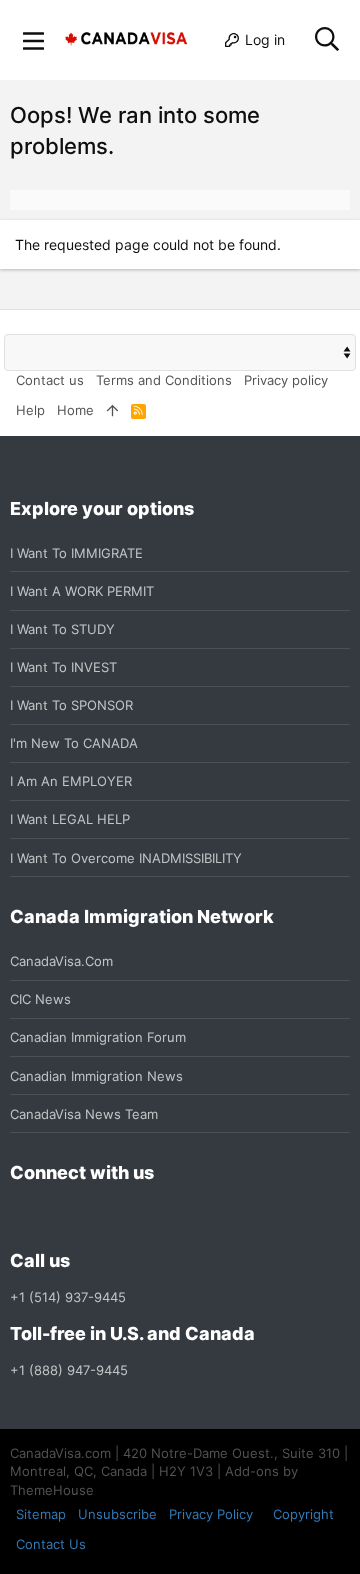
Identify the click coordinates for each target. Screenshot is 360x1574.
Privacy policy (286, 380)
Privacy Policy (211, 1514)
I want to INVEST (63, 667)
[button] (34, 40)
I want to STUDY (62, 629)
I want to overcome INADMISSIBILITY (126, 858)
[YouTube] (166, 1217)
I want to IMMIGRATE (76, 553)
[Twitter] (130, 1217)
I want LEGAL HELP (70, 819)
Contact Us (51, 1544)
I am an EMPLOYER (71, 781)
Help (30, 410)
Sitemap (41, 1514)
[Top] (112, 410)
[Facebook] (22, 1217)
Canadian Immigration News (96, 1076)
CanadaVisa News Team (84, 1114)
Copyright (303, 1514)
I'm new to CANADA (74, 743)
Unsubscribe (117, 1514)
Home (75, 410)
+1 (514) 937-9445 (68, 1297)
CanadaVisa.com (61, 961)
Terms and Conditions (164, 380)
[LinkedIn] (94, 1217)
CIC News (40, 999)
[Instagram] (58, 1217)
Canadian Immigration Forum (98, 1037)
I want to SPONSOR (71, 705)
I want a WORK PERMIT (82, 591)
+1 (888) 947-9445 (69, 1370)
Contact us (50, 380)
